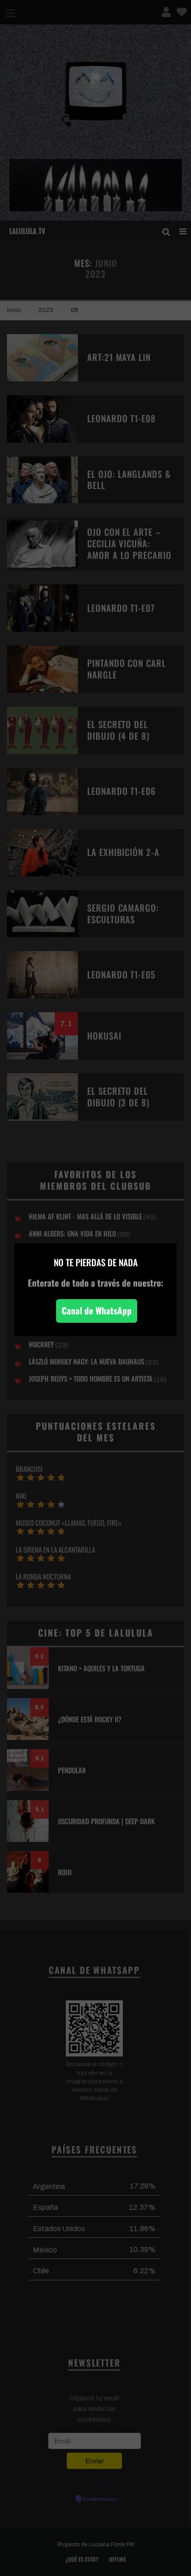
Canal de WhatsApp (97, 1310)
